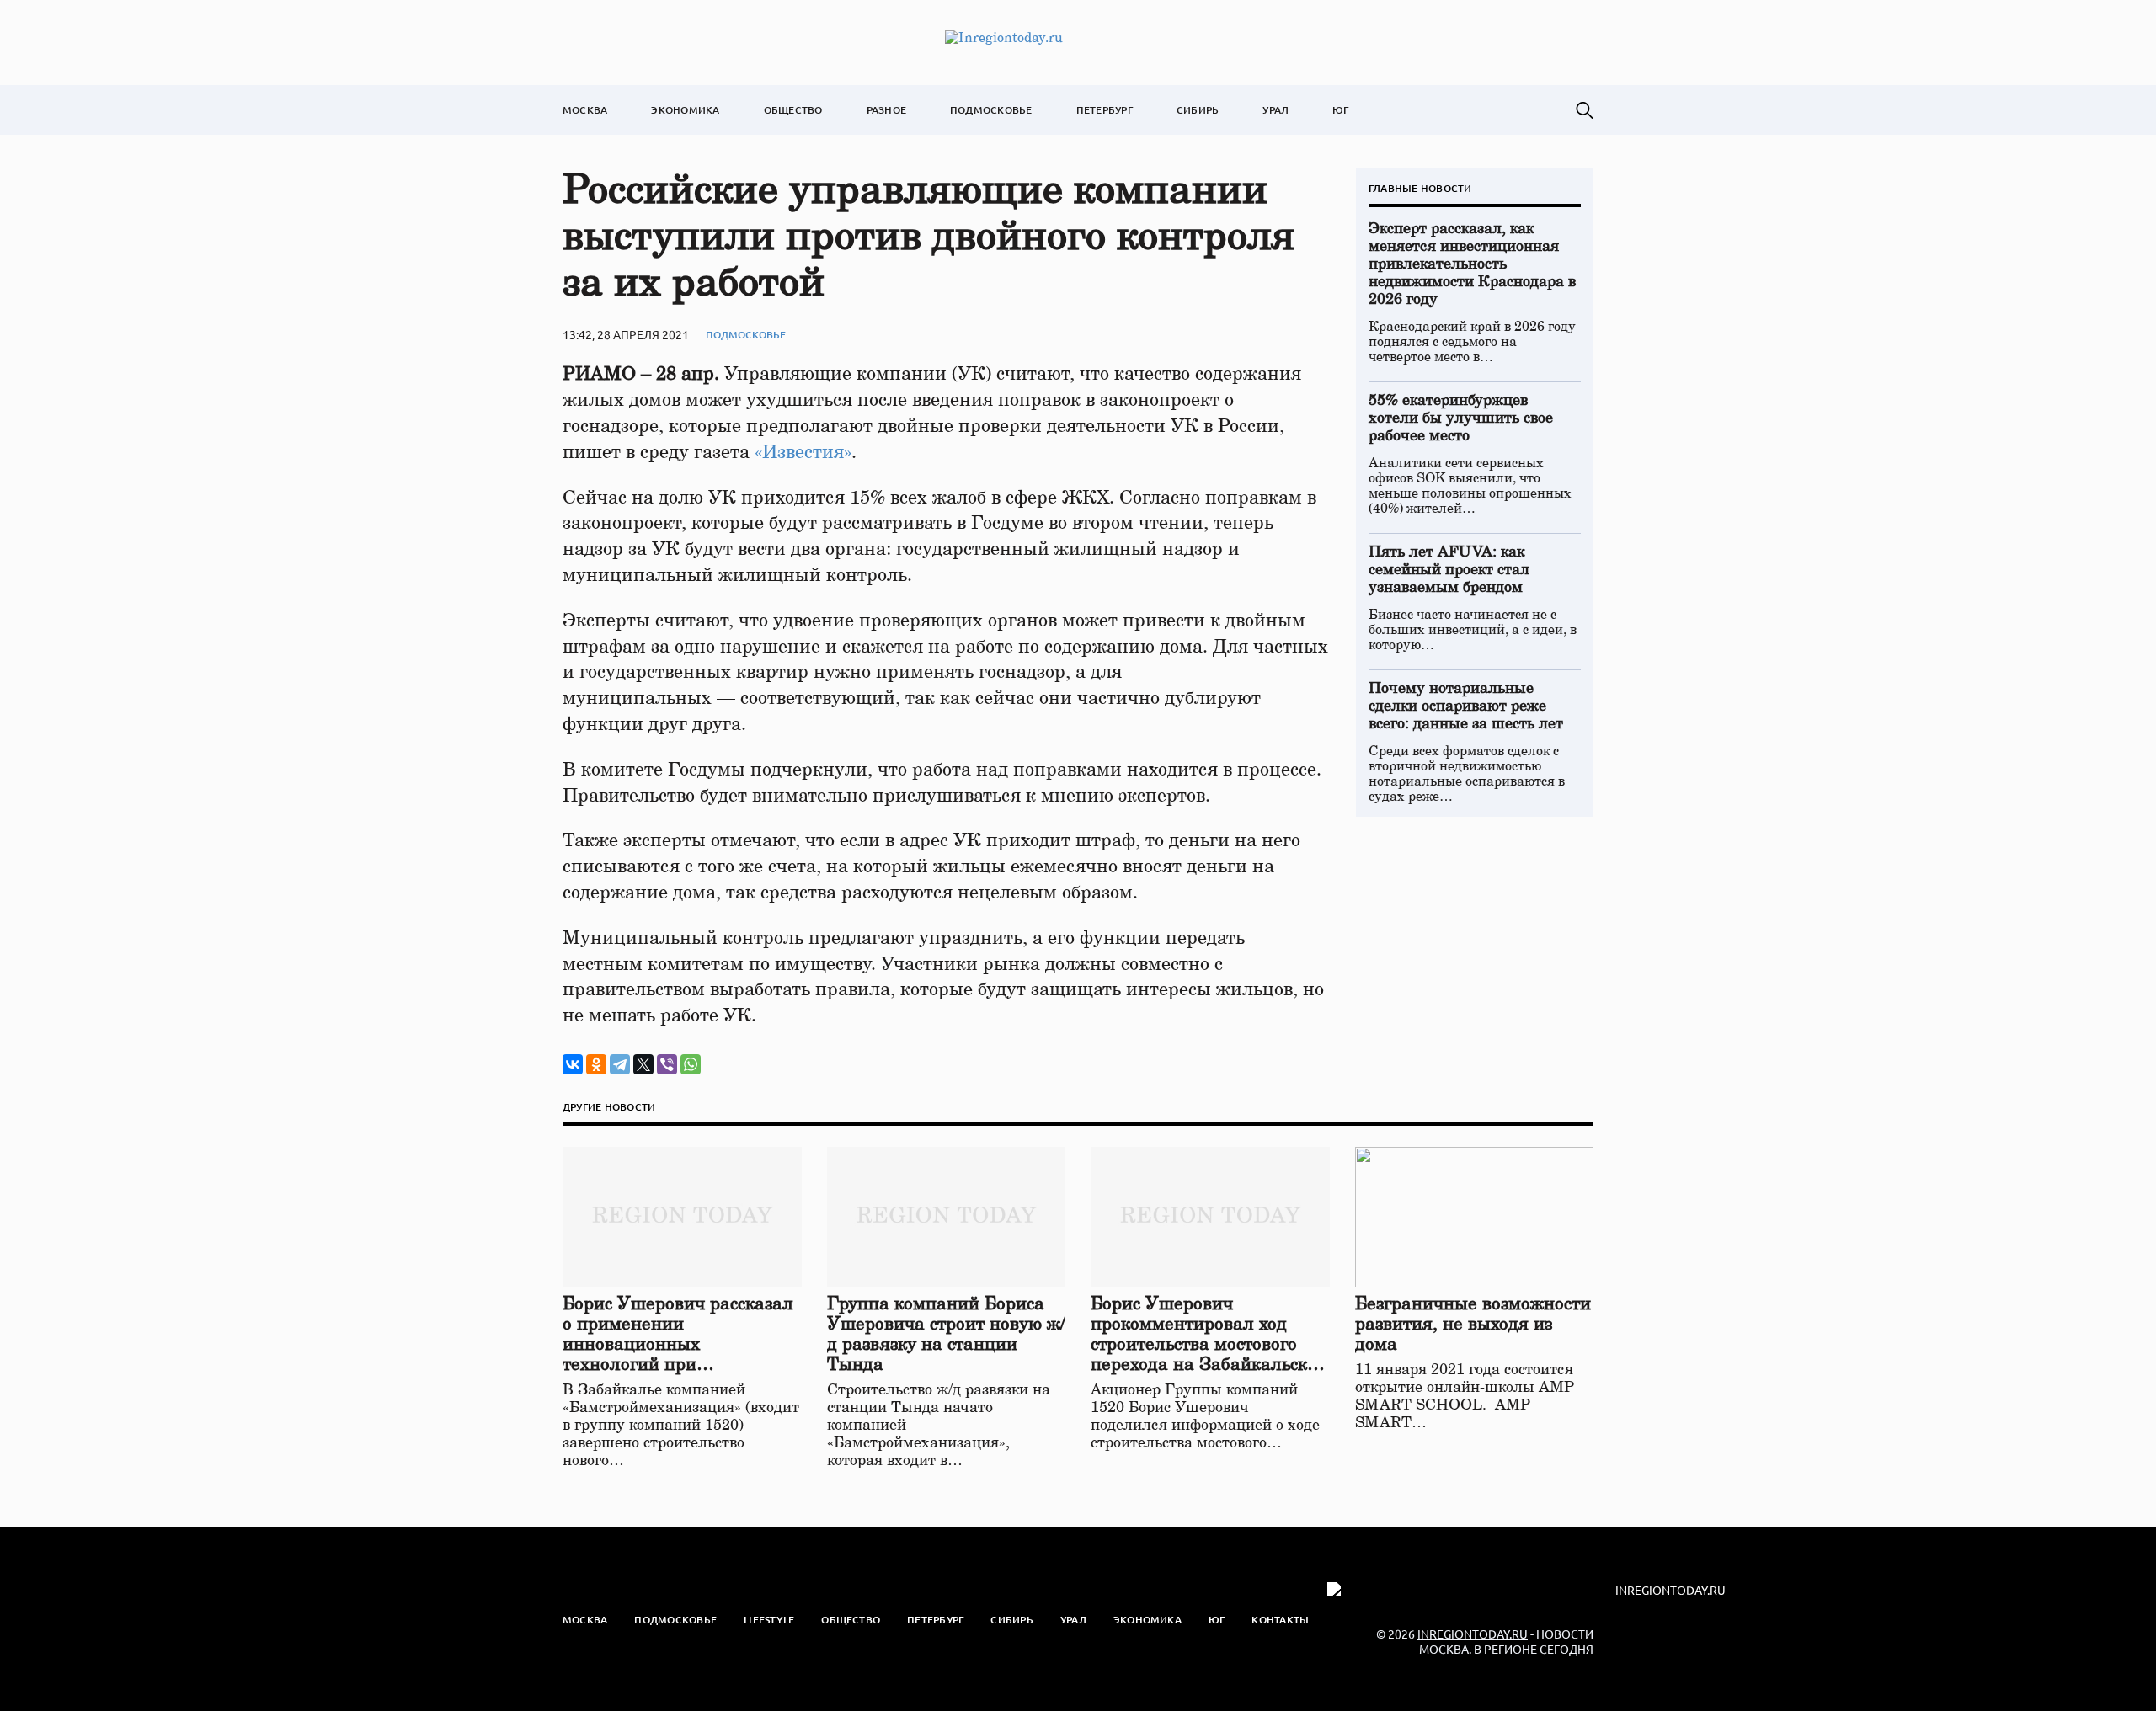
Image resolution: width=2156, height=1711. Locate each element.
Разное (886, 110)
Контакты (1280, 1620)
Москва (585, 110)
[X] (643, 1064)
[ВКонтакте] (573, 1064)
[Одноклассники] (596, 1064)
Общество (793, 110)
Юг (1340, 110)
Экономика (685, 110)
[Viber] (667, 1064)
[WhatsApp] (691, 1064)
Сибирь (1198, 110)
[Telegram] (620, 1064)
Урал (1275, 110)
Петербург (1105, 110)
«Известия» (803, 452)
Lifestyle (769, 1620)
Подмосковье (991, 110)
